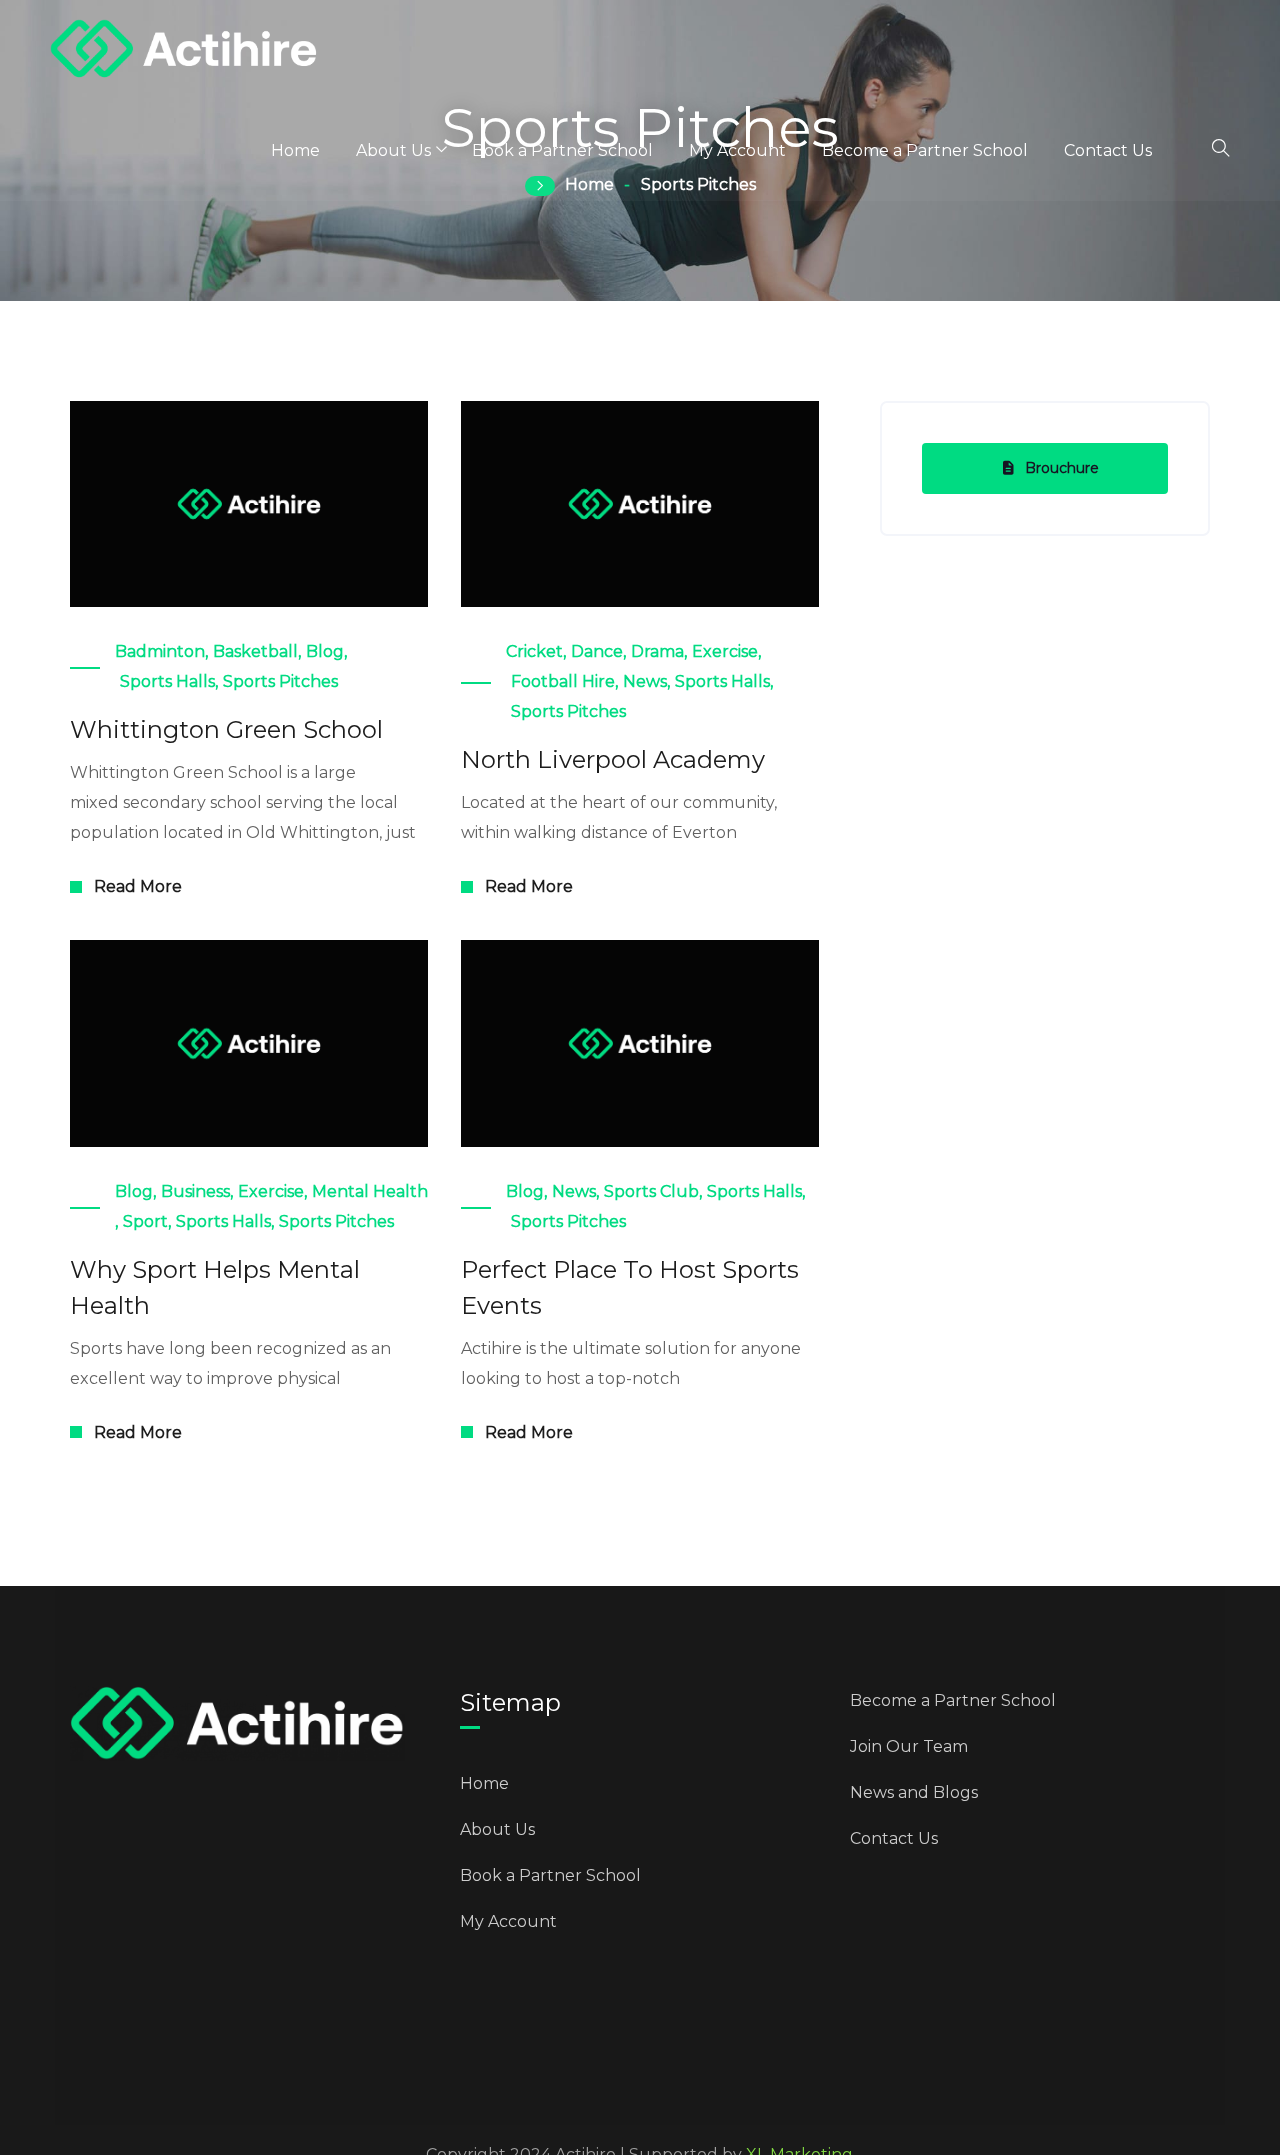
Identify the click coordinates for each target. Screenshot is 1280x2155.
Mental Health (370, 1191)
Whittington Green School (226, 729)
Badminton (160, 651)
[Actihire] (184, 51)
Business (195, 1191)
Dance (597, 651)
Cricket (534, 651)
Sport (145, 1221)
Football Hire (563, 681)
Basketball (255, 651)
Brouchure (1062, 468)
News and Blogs (914, 1792)
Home (295, 150)
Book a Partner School (562, 150)
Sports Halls (167, 681)
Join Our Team (909, 1746)
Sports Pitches (280, 681)
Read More (138, 886)
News (645, 681)
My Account (737, 150)
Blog (325, 651)
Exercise (725, 651)
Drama (657, 651)
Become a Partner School (925, 150)
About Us (393, 150)
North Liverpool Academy (613, 759)
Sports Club (651, 1191)
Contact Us (1108, 150)
